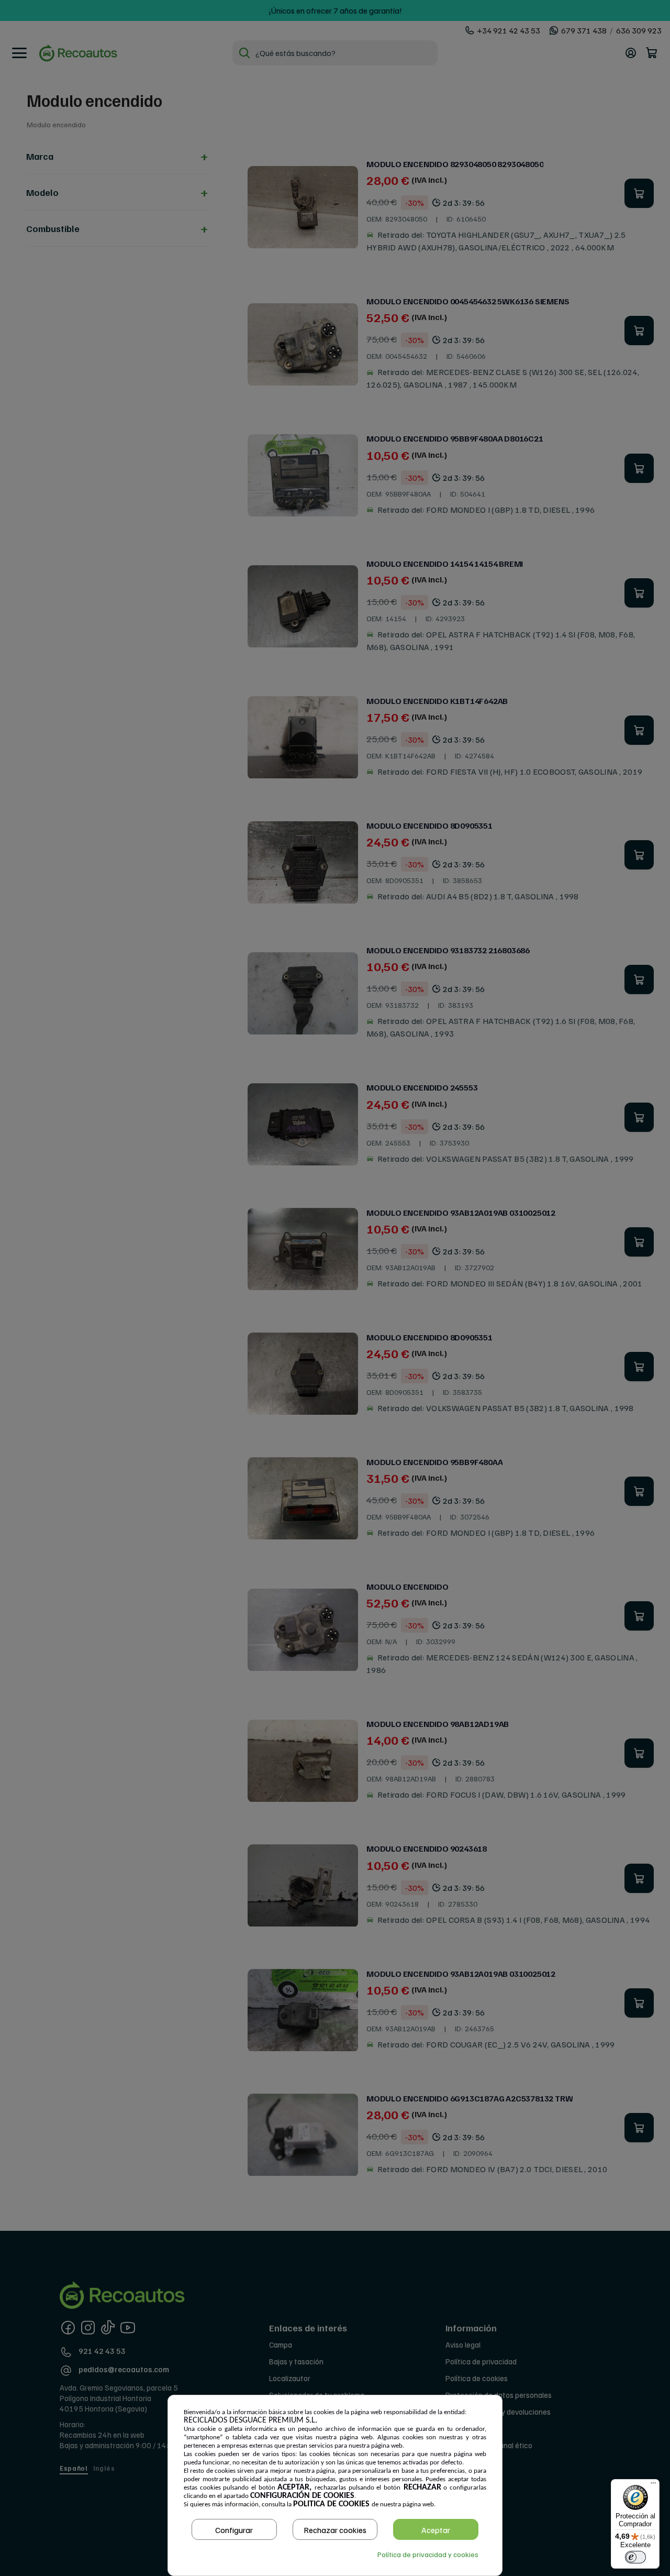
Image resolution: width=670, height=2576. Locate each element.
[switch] (635, 2557)
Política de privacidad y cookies (428, 2554)
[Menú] (653, 2485)
